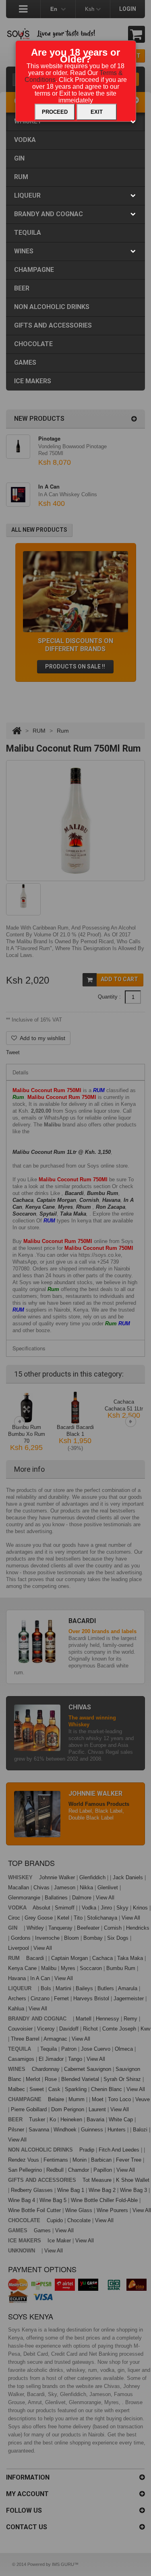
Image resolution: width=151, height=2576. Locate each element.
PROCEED (55, 112)
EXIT (97, 112)
